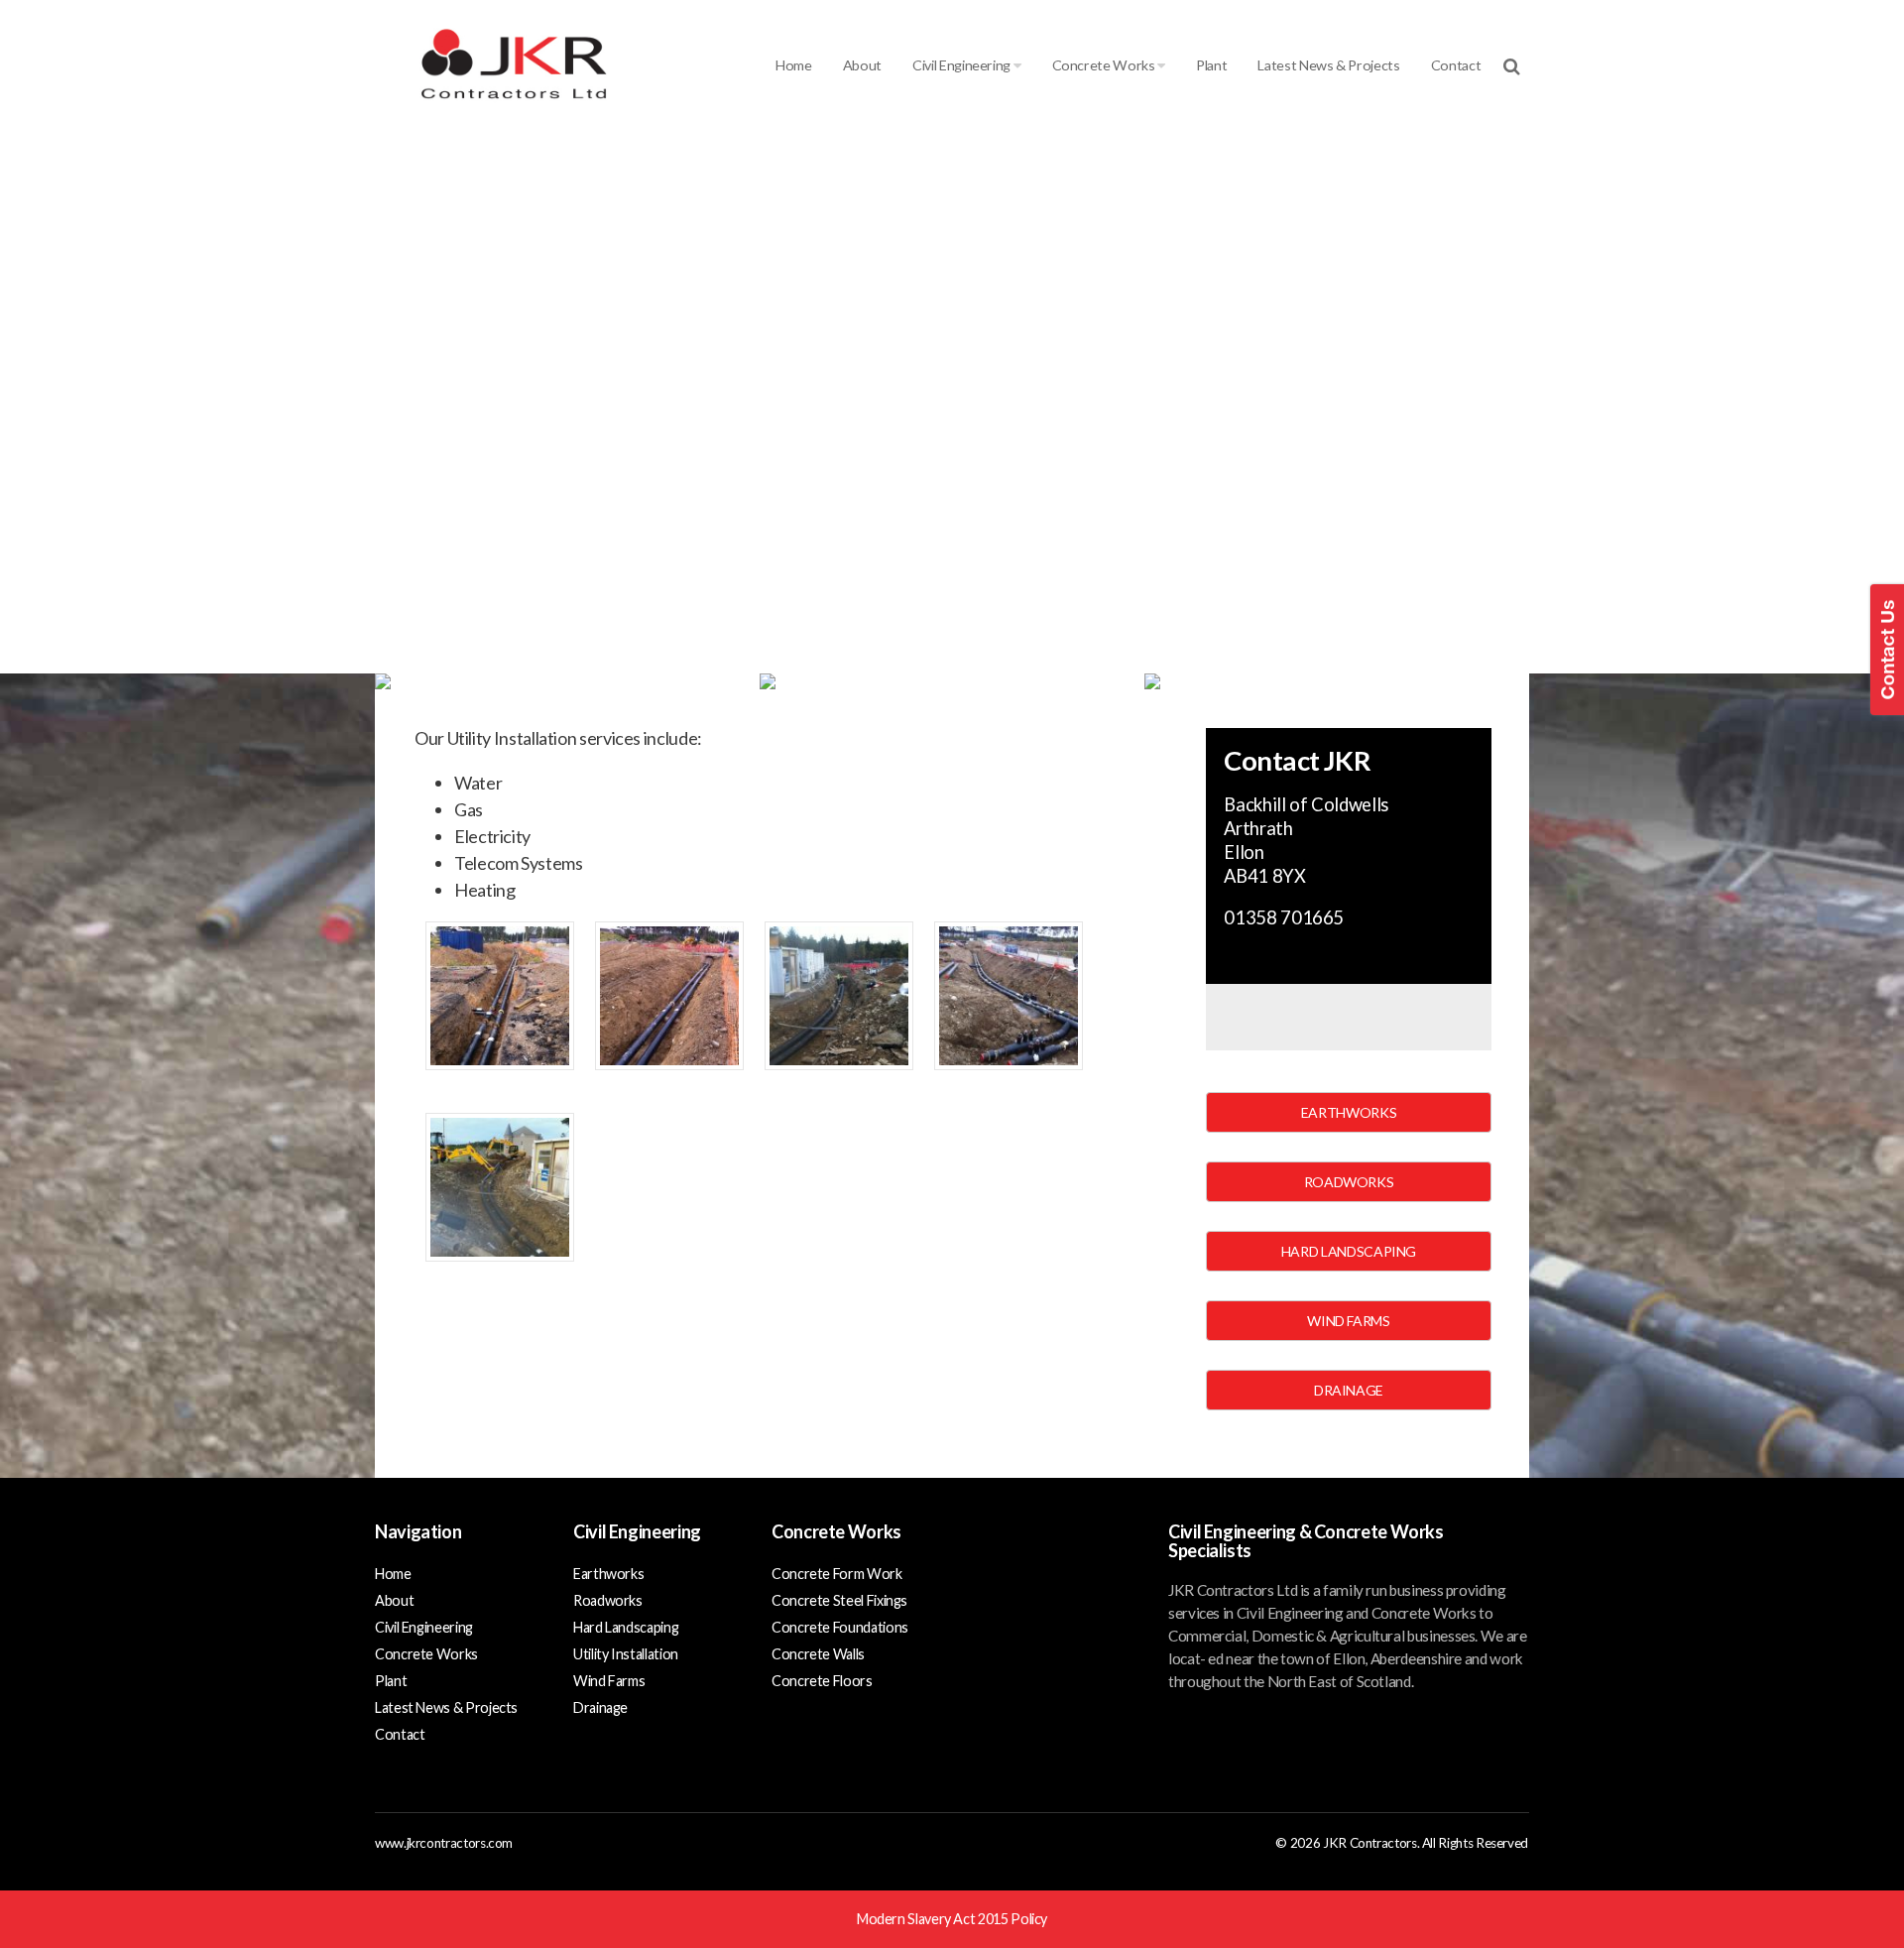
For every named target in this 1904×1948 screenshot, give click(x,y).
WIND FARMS (1348, 1321)
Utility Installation (626, 1654)
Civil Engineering (963, 65)
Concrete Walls (818, 1654)
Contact (1456, 65)
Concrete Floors (822, 1681)
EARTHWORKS (1349, 1112)
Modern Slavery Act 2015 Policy (952, 1919)
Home (794, 65)
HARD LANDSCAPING (1349, 1251)
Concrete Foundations (840, 1627)
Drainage (600, 1707)
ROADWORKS (1349, 1182)
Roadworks (608, 1600)
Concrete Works (1105, 65)
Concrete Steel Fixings (839, 1600)
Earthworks (608, 1574)
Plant (1211, 65)
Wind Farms (609, 1681)
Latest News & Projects (1328, 65)
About (862, 65)
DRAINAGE (1349, 1390)
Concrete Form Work (837, 1574)
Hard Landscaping (626, 1627)
